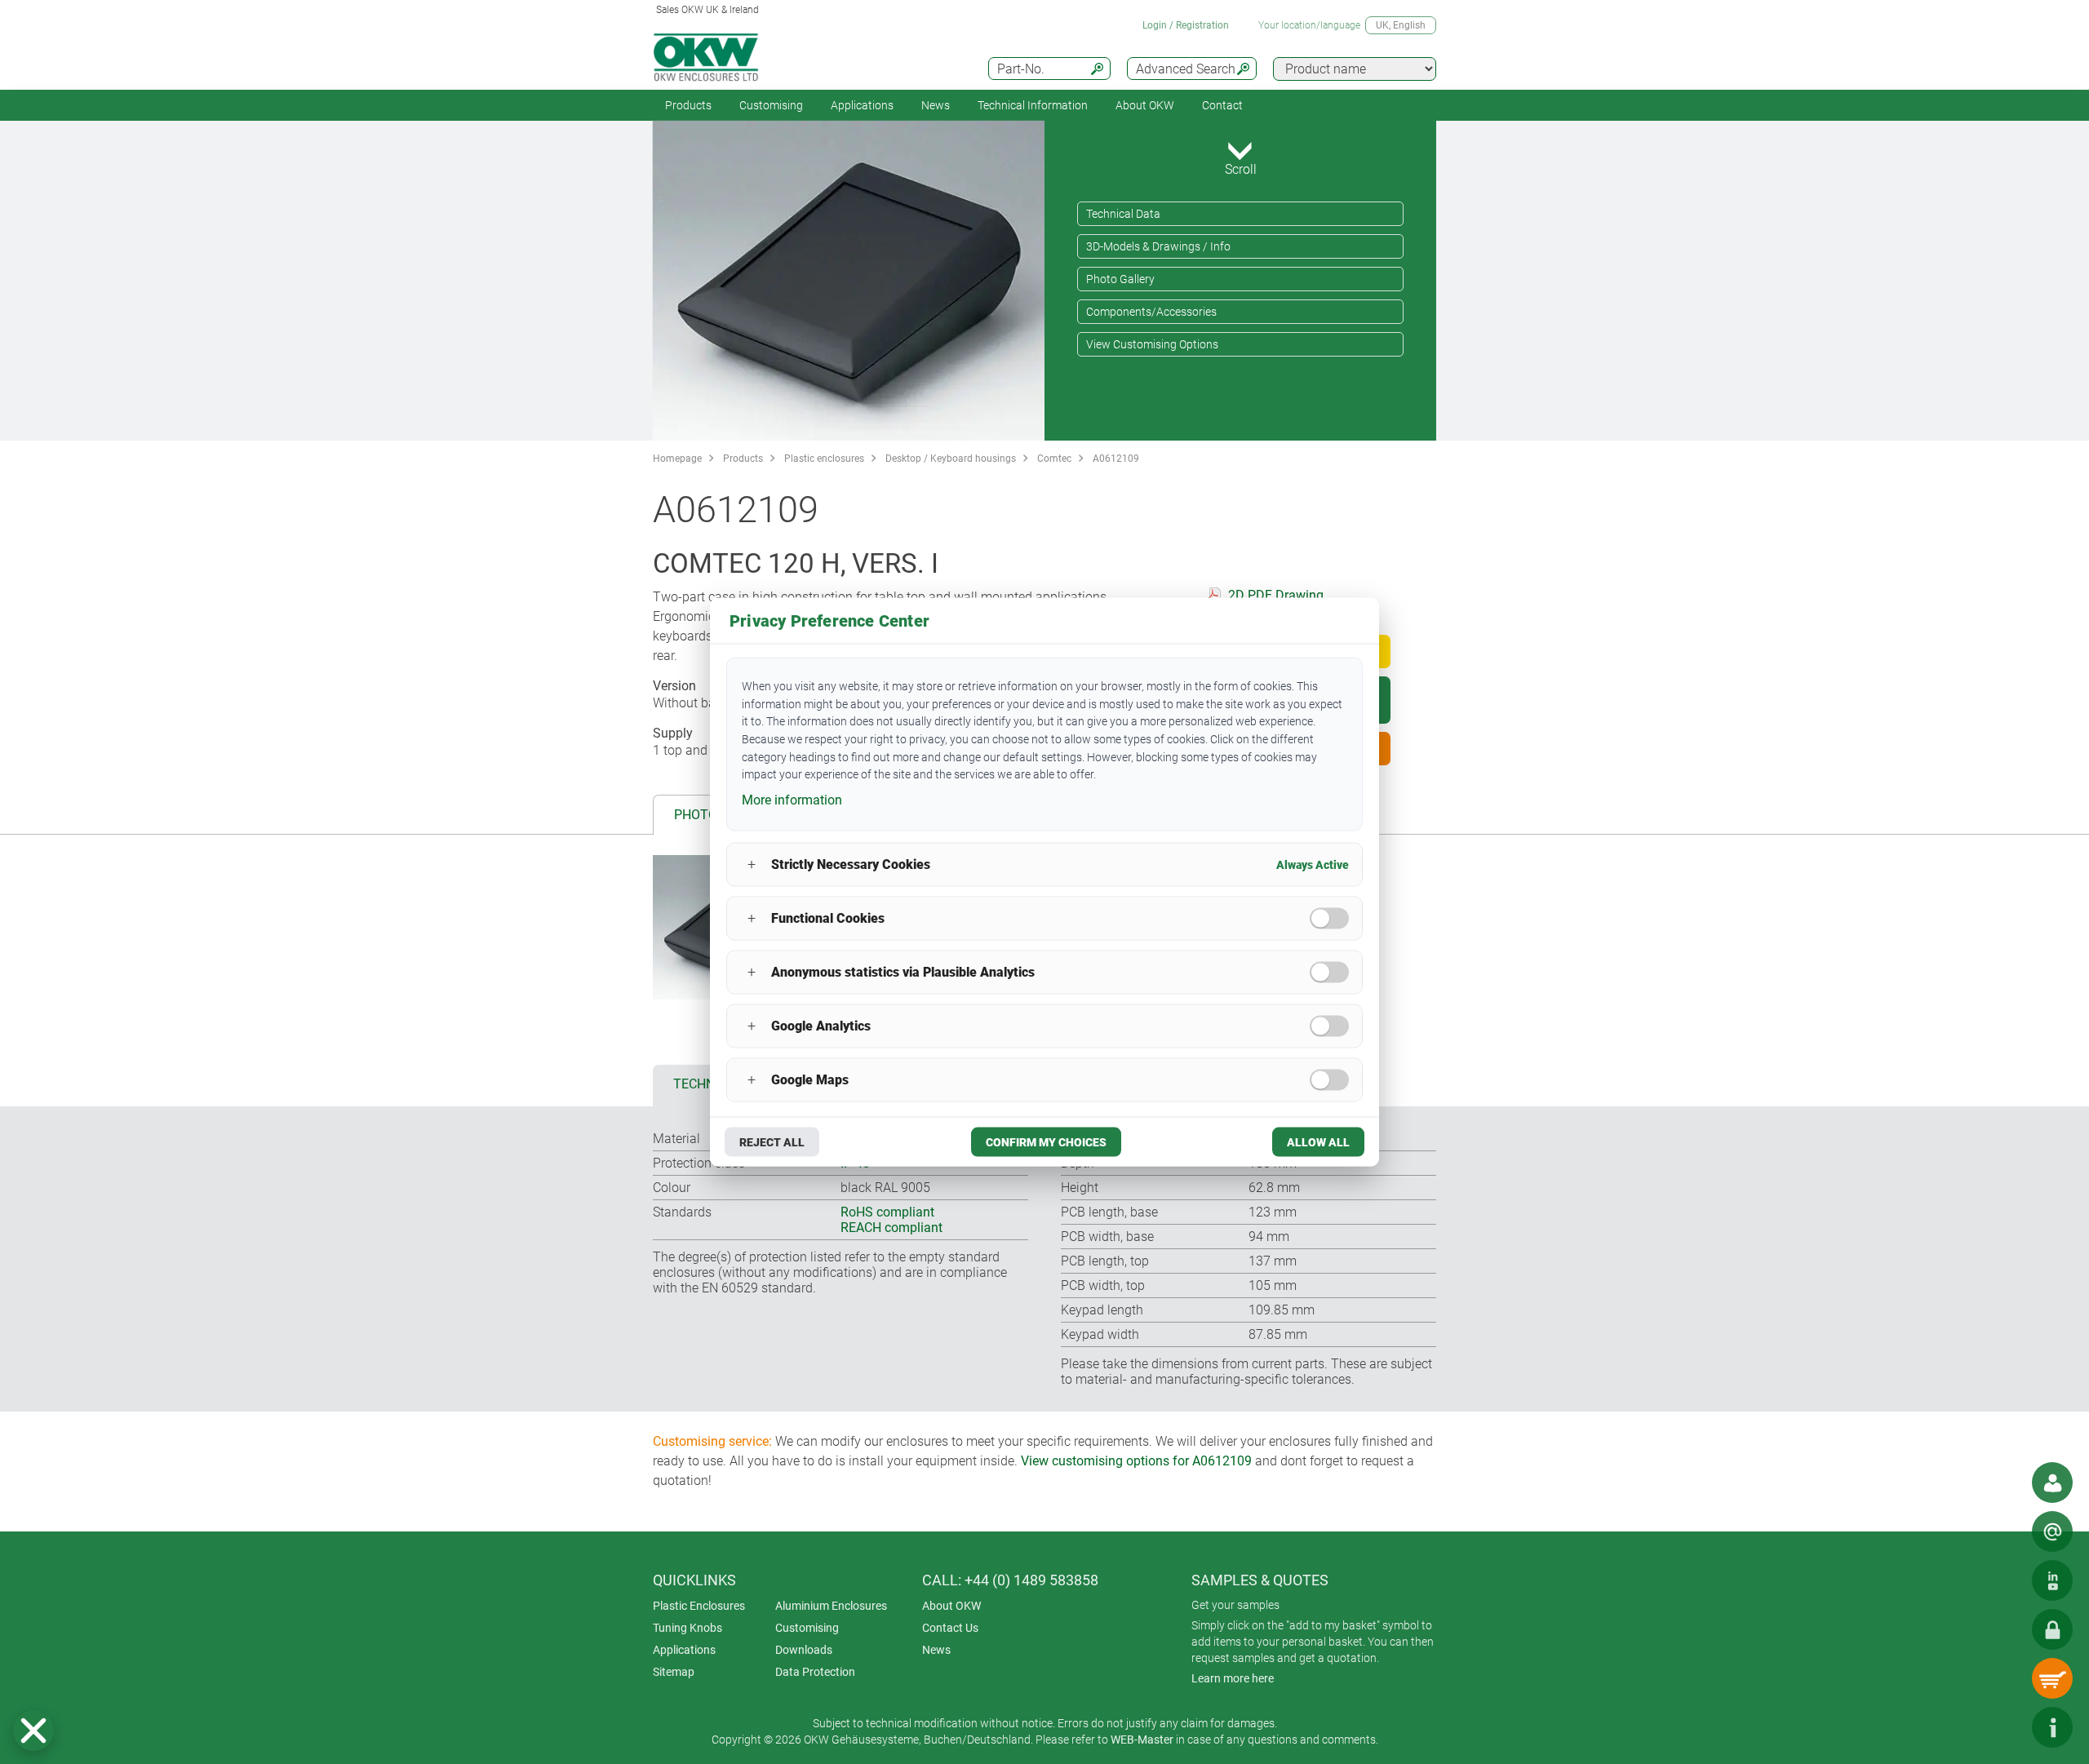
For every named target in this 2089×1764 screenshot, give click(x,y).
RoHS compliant (887, 1212)
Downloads (804, 1650)
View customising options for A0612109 (1136, 1461)
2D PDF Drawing (1276, 595)
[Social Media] (2052, 1580)
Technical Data (1123, 214)
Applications (862, 105)
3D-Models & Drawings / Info (1158, 246)
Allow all (1318, 1141)
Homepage (677, 459)
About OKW (951, 1606)
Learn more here (1233, 1678)
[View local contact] (2052, 1483)
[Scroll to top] (2003, 1727)
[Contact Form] (2052, 1531)
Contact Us (950, 1628)
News (936, 105)
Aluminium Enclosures (831, 1606)
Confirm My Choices (1046, 1141)
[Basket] (2052, 1678)
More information (792, 800)
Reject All (772, 1141)
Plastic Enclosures (699, 1606)
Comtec (1054, 459)
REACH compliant (891, 1228)
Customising (771, 105)
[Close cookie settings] (33, 1731)
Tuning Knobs (687, 1628)
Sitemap (674, 1672)
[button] (33, 1731)
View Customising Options (1152, 344)
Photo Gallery (1120, 279)
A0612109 (1116, 459)
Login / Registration (1186, 25)
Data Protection (815, 1672)
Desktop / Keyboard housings (951, 459)
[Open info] (2052, 1727)
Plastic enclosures (824, 459)
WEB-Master (1142, 1740)
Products (688, 105)
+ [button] (752, 864)
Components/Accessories (1151, 312)
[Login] (2052, 1629)
